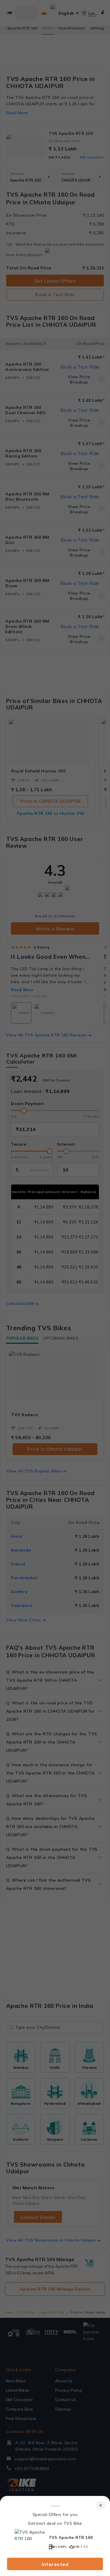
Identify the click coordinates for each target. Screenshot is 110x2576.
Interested (55, 2564)
